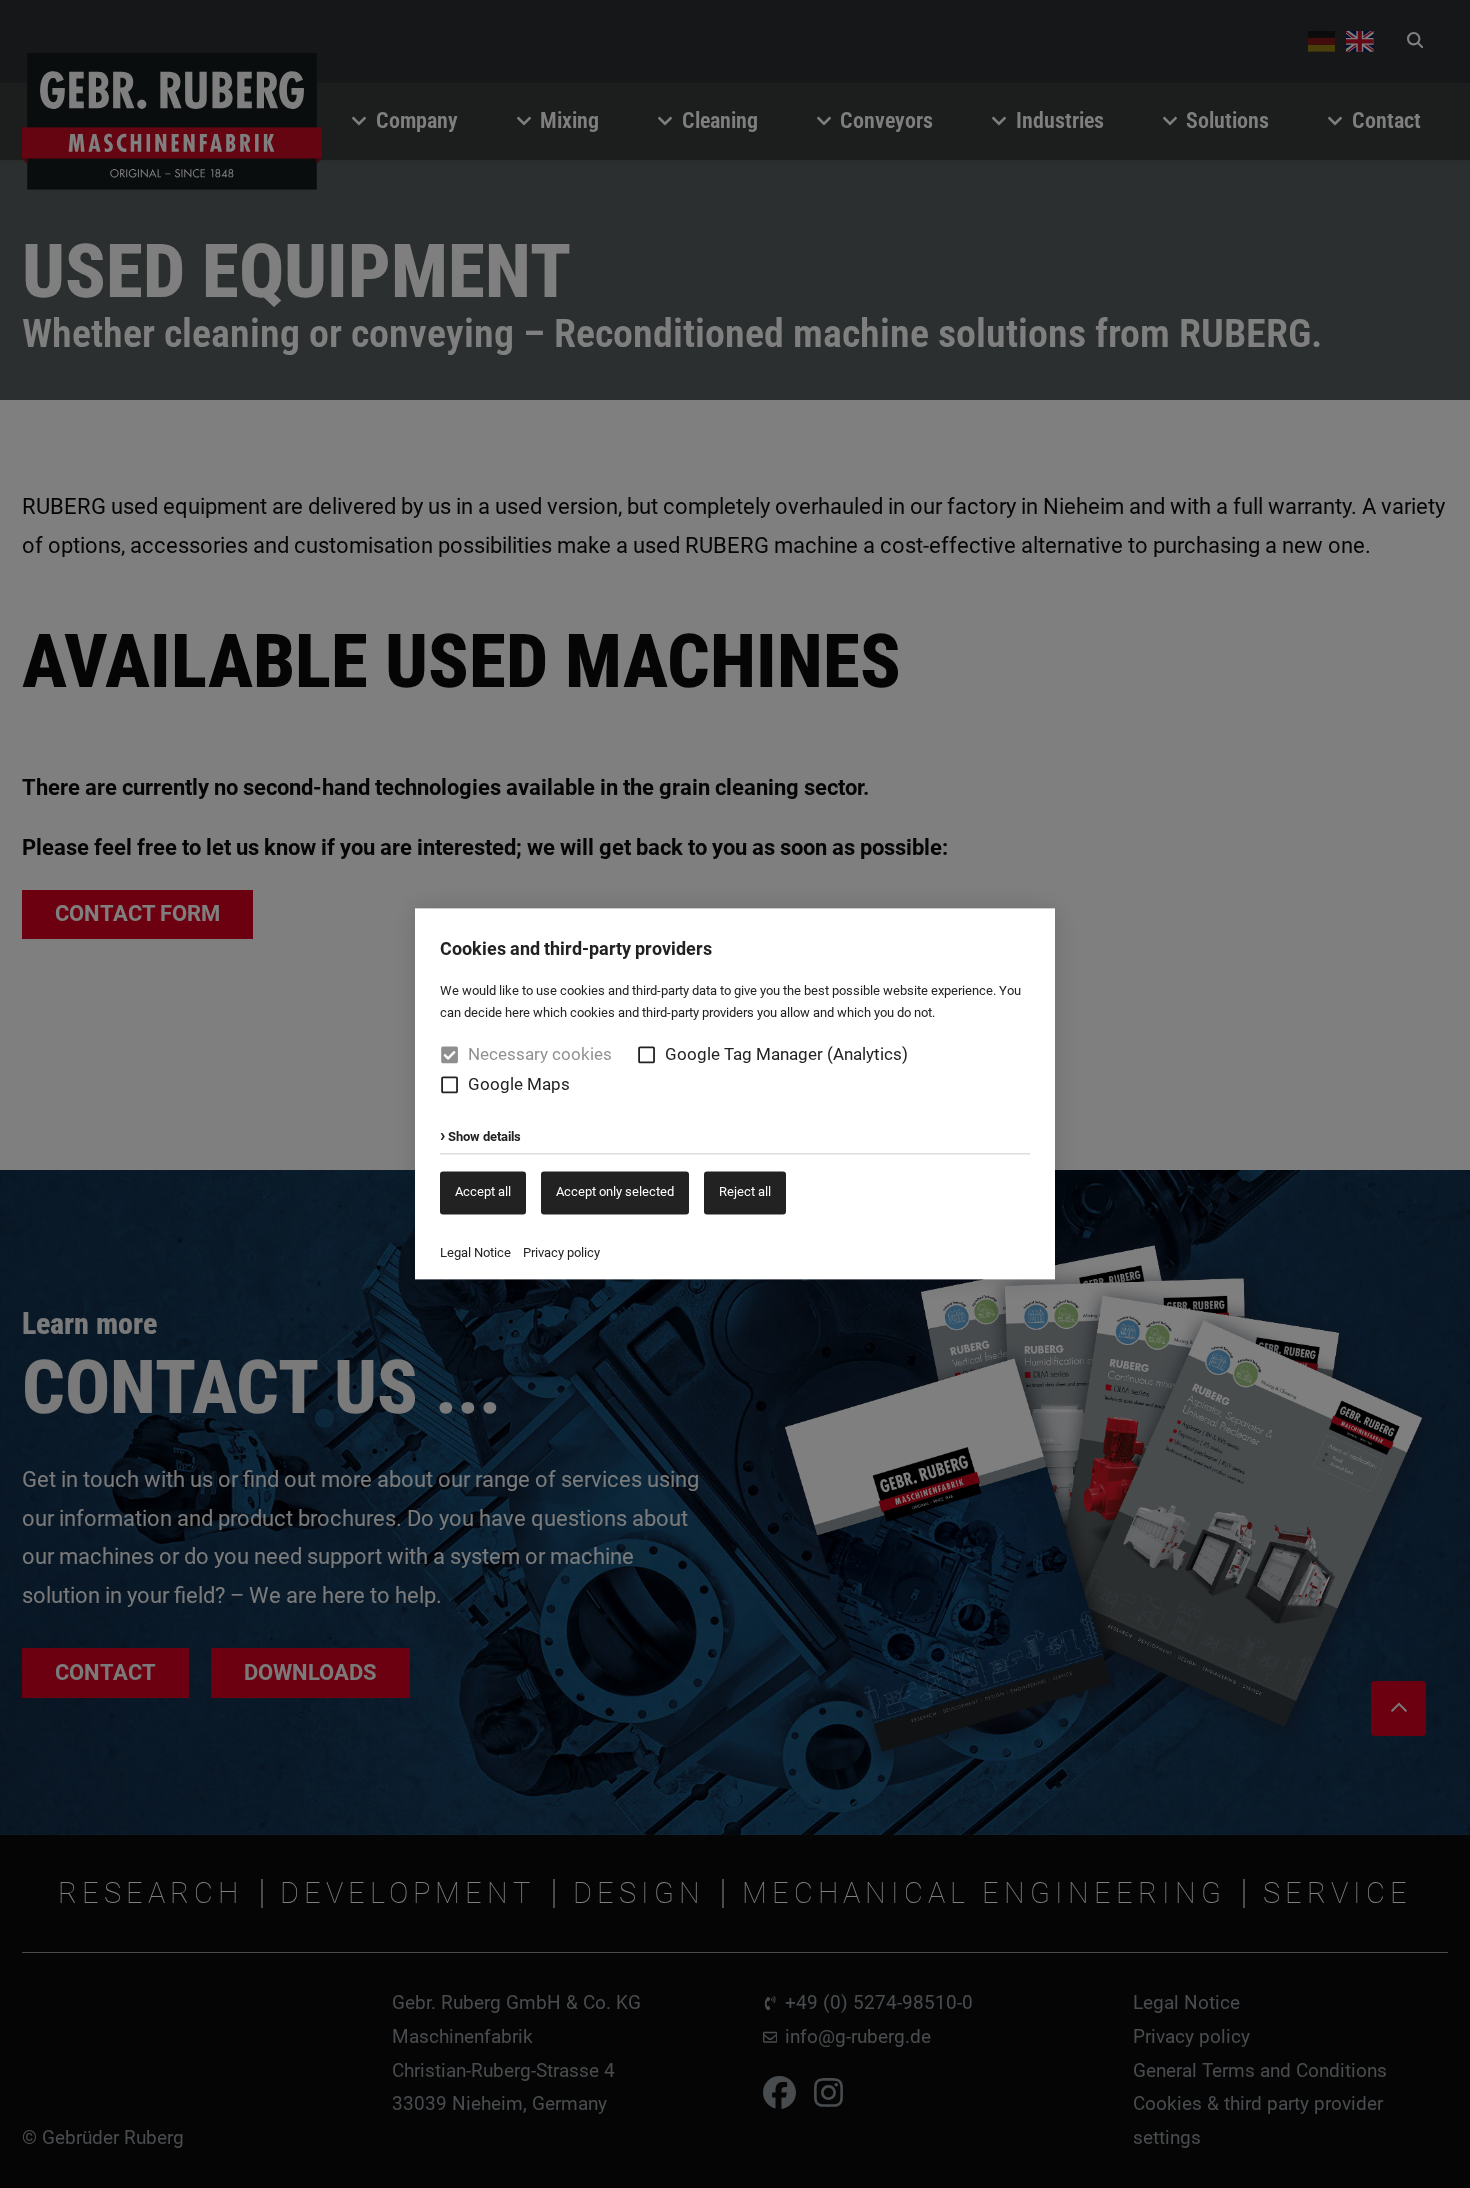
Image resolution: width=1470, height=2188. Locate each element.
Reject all (745, 1191)
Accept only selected (615, 1191)
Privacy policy (561, 1252)
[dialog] (735, 1094)
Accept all (483, 1191)
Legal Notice (475, 1252)
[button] (646, 1055)
